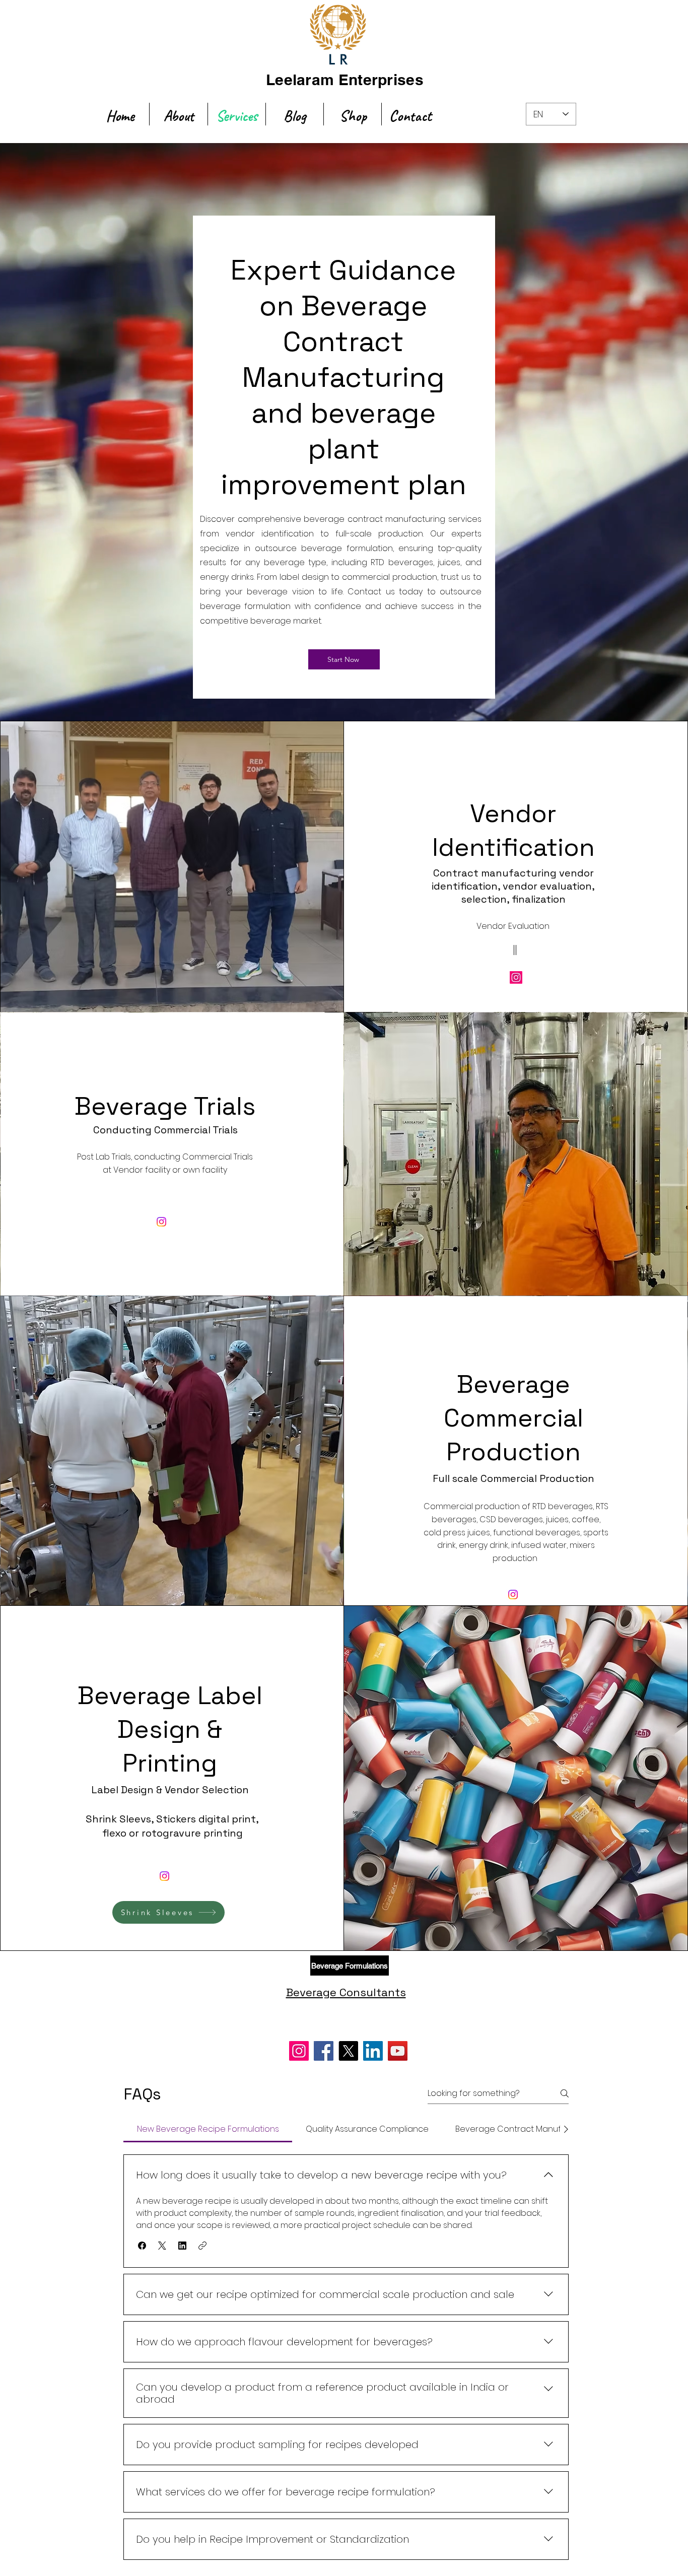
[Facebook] (324, 2051)
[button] (142, 2246)
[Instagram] (516, 977)
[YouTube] (398, 2051)
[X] (348, 2051)
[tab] (208, 2129)
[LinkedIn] (373, 2051)
